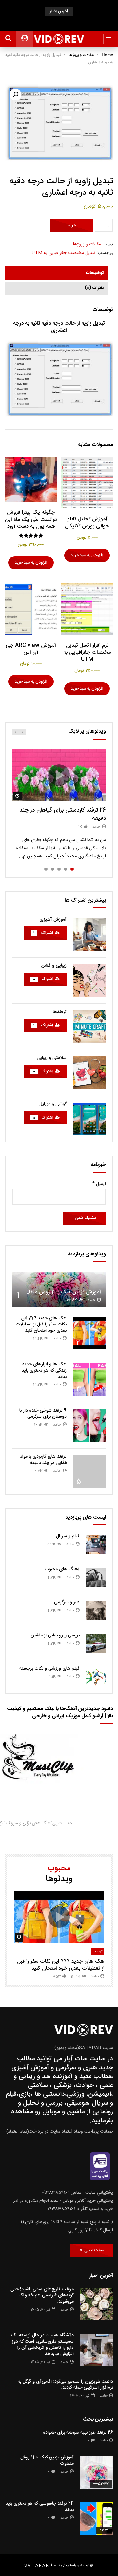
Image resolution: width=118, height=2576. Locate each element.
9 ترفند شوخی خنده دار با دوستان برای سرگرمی (43, 1414)
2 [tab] (66, 869)
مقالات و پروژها (81, 55)
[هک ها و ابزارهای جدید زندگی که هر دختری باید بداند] (89, 1379)
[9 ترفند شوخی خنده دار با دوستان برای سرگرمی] (89, 1425)
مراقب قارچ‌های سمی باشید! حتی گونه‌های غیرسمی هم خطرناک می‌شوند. (42, 2295)
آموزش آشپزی (53, 920)
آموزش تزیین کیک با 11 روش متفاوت (61, 1292)
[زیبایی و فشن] (89, 980)
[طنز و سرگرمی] (96, 1611)
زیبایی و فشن (54, 966)
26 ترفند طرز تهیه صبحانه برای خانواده (78, 2433)
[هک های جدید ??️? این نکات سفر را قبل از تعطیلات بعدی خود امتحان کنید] (89, 1333)
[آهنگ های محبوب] (96, 1578)
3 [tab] (59, 869)
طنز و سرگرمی (67, 1602)
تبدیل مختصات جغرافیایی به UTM (64, 253)
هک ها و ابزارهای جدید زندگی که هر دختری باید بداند (44, 1371)
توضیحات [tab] (95, 273)
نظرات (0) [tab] (94, 288)
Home (107, 55)
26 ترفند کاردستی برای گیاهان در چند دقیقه (63, 814)
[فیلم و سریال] (96, 1544)
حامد (96, 827)
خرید (72, 225)
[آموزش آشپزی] (89, 934)
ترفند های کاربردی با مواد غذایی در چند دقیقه (43, 1460)
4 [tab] (52, 869)
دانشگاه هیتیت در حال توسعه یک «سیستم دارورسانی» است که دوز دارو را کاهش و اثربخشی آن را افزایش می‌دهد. (42, 2345)
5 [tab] (46, 869)
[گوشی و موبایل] (89, 1119)
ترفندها (60, 1012)
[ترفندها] (89, 1027)
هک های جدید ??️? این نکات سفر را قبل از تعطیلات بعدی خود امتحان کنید (41, 1325)
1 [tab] (72, 869)
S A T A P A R (36, 2565)
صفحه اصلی (93, 2250)
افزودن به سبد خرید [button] (87, 555)
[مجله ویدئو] (59, 39)
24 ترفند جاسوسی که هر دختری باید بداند (40, 2507)
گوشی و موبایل (53, 1104)
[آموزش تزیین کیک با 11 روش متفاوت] (97, 2472)
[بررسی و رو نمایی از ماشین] (96, 1644)
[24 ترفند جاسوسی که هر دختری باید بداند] (97, 2518)
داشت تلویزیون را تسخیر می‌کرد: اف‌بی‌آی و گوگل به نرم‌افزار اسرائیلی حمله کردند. (65, 2385)
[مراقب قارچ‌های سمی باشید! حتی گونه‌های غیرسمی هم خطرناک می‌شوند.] (97, 2304)
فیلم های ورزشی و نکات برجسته (49, 1669)
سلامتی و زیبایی (52, 1058)
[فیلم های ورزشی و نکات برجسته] (96, 1677)
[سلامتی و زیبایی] (89, 1073)
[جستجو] (8, 39)
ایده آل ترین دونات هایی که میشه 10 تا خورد (59, 23)
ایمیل (99, 1184)
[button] (15, 95)
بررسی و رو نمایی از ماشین (55, 1635)
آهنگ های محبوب (62, 1569)
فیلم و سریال (68, 1536)
